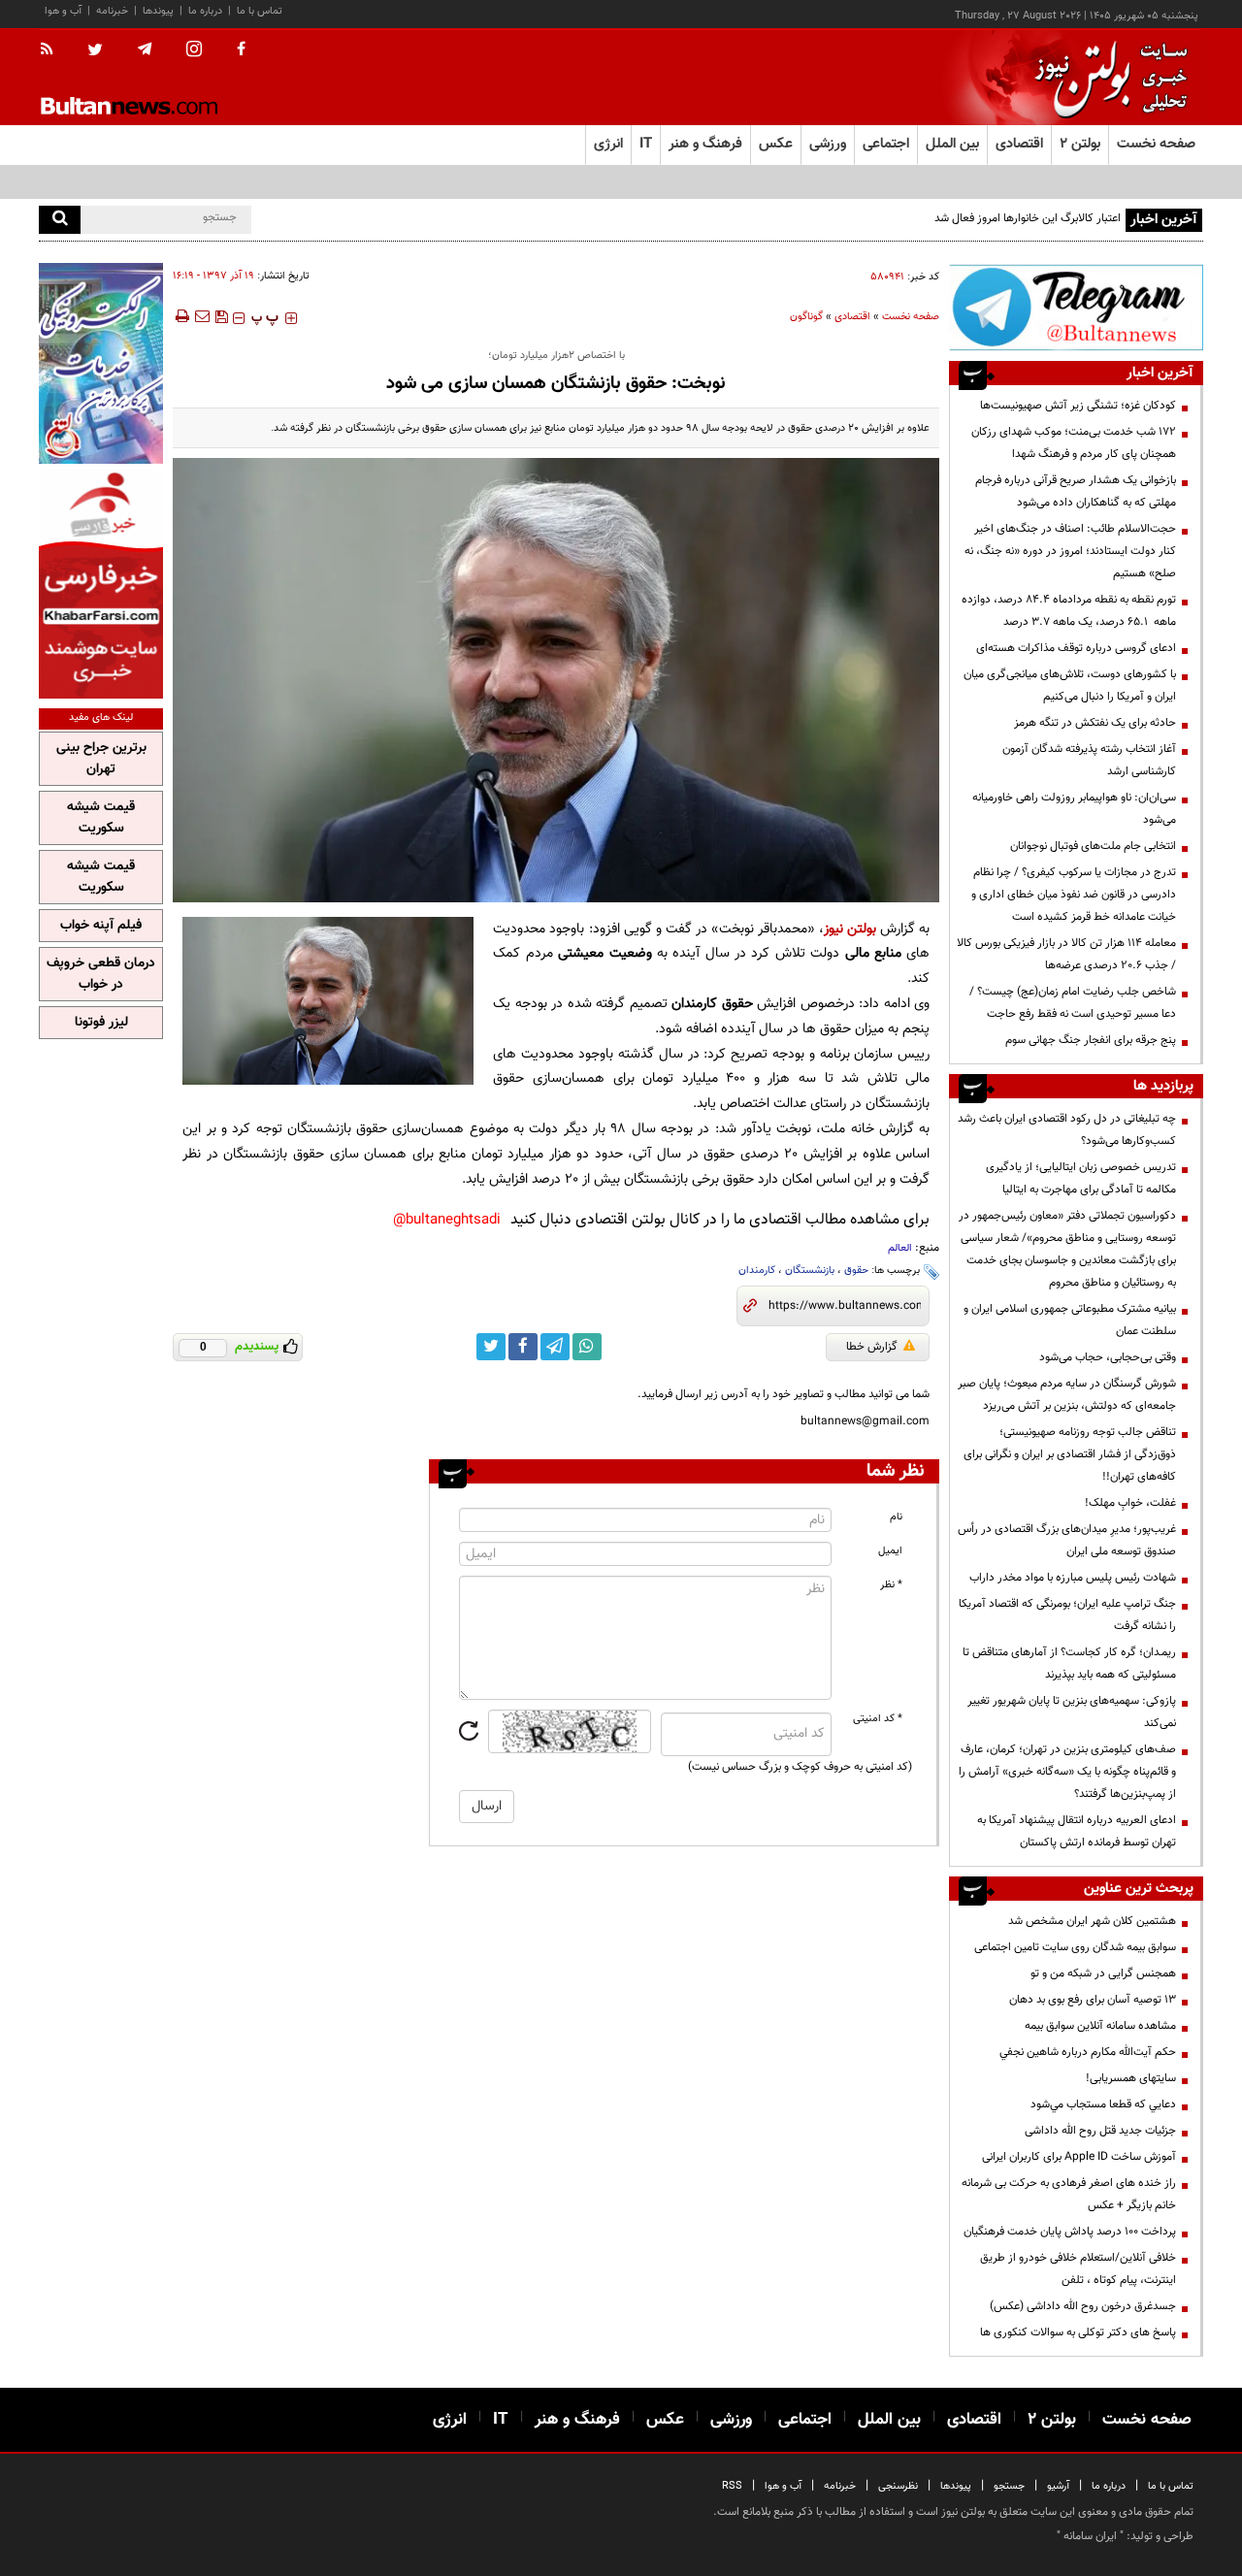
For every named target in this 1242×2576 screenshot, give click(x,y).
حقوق (856, 1271)
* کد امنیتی (878, 1719)
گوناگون (806, 317)
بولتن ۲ (1080, 144)
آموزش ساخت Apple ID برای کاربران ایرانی (1079, 2157)
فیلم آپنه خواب (101, 926)
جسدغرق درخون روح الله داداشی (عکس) (1083, 2306)
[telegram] (145, 49)
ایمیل (890, 1551)
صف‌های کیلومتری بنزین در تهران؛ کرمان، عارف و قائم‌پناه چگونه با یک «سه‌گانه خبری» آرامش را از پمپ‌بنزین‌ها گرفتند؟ (1067, 1772)
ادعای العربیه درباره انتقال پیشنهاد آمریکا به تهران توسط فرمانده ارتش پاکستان (1077, 1831)
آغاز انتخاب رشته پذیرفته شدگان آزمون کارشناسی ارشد (1089, 760)
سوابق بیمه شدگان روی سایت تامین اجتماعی (1075, 1947)
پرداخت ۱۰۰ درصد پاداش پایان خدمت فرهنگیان (1070, 2232)
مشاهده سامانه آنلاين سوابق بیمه (1100, 2026)
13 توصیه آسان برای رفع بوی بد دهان (1093, 2000)
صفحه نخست (1156, 144)
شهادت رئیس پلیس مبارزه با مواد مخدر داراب (1073, 1578)
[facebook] (241, 50)
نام (896, 1517)
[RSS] (53, 50)
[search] (60, 220)
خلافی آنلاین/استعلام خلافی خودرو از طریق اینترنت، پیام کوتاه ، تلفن (1078, 2269)
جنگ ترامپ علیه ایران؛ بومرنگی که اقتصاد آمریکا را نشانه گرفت (1067, 1615)
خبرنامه (112, 11)
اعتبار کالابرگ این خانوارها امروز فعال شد (1028, 218)
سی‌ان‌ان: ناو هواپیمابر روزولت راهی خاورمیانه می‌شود (1074, 809)
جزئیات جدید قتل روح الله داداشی (1100, 2131)
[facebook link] (523, 1347)
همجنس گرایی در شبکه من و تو (1103, 1973)
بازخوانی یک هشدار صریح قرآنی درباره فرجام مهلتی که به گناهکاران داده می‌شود (1076, 491)
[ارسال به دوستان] (202, 316)
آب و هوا (63, 11)
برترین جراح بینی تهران (101, 759)
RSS (732, 2486)
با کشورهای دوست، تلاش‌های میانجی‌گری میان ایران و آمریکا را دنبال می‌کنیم (1070, 685)
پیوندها (158, 11)
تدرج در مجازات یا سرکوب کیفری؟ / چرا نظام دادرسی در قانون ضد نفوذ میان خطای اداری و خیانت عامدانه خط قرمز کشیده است (1074, 895)
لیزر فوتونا (101, 1023)
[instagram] (194, 51)
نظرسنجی (898, 2486)
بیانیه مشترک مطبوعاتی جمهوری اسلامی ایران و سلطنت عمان (1070, 1320)
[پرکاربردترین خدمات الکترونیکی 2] (101, 363)
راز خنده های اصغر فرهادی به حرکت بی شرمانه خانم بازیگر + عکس (1069, 2194)
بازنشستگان (810, 1271)
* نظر (891, 1585)
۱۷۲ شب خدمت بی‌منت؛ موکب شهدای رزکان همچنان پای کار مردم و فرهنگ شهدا (1074, 443)
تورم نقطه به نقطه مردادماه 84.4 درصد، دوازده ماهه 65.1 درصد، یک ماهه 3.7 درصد (1069, 611)
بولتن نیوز (850, 929)
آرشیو (1058, 2486)
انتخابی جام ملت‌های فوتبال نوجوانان (1093, 846)
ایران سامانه (1090, 2536)
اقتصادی (852, 317)
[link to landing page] (1106, 77)
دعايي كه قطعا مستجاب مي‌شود (1103, 2104)
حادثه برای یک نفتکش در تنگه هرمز (1095, 723)
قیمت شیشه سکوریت (101, 818)
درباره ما (205, 11)
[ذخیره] (221, 316)
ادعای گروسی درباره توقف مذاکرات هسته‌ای (1076, 648)
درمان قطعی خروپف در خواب (101, 974)
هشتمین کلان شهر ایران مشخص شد (1092, 1921)
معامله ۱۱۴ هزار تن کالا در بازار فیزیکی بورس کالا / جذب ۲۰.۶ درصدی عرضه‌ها (1066, 954)
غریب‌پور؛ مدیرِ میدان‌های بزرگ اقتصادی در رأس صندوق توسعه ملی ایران (1067, 1540)
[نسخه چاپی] (181, 316)
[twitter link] (491, 1347)
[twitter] (95, 51)
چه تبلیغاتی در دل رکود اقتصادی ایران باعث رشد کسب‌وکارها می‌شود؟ (1067, 1130)
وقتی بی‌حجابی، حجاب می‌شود (1108, 1357)
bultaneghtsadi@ (447, 1220)
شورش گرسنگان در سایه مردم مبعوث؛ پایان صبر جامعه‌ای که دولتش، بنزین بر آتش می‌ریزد (1067, 1395)
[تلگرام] (1076, 307)
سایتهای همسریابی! (1131, 2078)
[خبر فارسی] (101, 584)
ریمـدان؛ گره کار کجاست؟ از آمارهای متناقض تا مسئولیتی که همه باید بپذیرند (1069, 1663)
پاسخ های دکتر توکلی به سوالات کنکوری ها (1078, 2332)
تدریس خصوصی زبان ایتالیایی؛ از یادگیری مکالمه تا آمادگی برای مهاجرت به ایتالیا (1081, 1178)
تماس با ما (260, 11)
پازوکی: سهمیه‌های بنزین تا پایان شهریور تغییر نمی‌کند (1072, 1712)
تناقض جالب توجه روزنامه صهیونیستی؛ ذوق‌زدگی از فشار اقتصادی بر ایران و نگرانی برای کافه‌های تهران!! (1070, 1454)
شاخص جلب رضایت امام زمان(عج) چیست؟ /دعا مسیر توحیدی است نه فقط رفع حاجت (1073, 1003)
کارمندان (757, 1271)
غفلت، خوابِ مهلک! (1130, 1503)
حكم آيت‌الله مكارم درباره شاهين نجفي (1088, 2052)
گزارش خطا (872, 1347)
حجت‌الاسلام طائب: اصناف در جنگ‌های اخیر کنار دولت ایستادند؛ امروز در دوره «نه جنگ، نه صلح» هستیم (1070, 551)
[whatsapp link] (587, 1347)
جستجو (1009, 2486)
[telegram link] (555, 1347)
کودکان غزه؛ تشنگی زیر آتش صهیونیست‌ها (1078, 406)
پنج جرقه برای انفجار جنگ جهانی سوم (1091, 1040)
